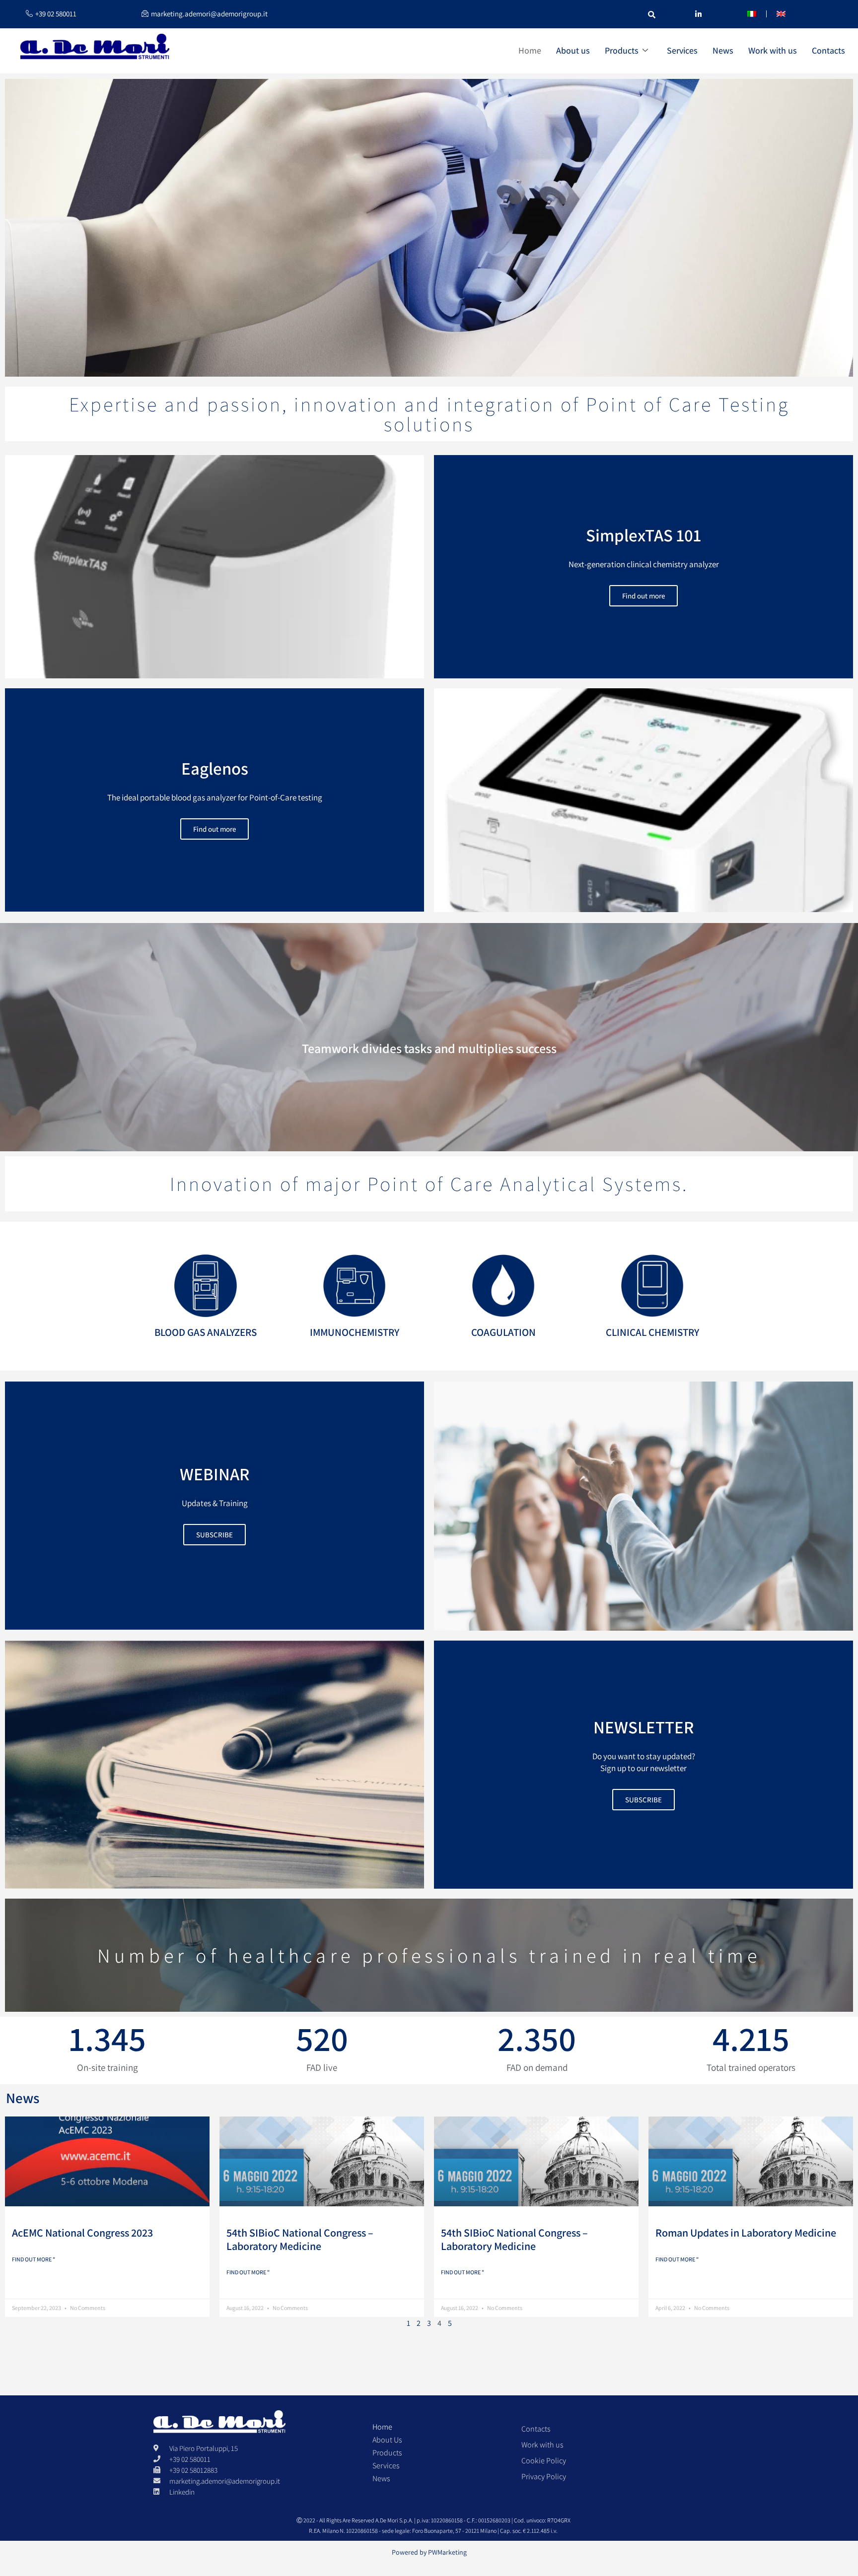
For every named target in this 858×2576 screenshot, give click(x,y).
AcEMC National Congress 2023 (82, 2233)
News (723, 50)
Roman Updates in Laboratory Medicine (746, 2233)
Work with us (773, 50)
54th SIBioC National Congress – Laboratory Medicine (300, 2239)
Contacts (828, 50)
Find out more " (34, 2259)
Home (530, 50)
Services (682, 50)
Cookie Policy (544, 2461)
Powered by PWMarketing (429, 2552)
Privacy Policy (544, 2477)
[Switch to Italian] (752, 14)
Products (622, 50)
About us (573, 50)
